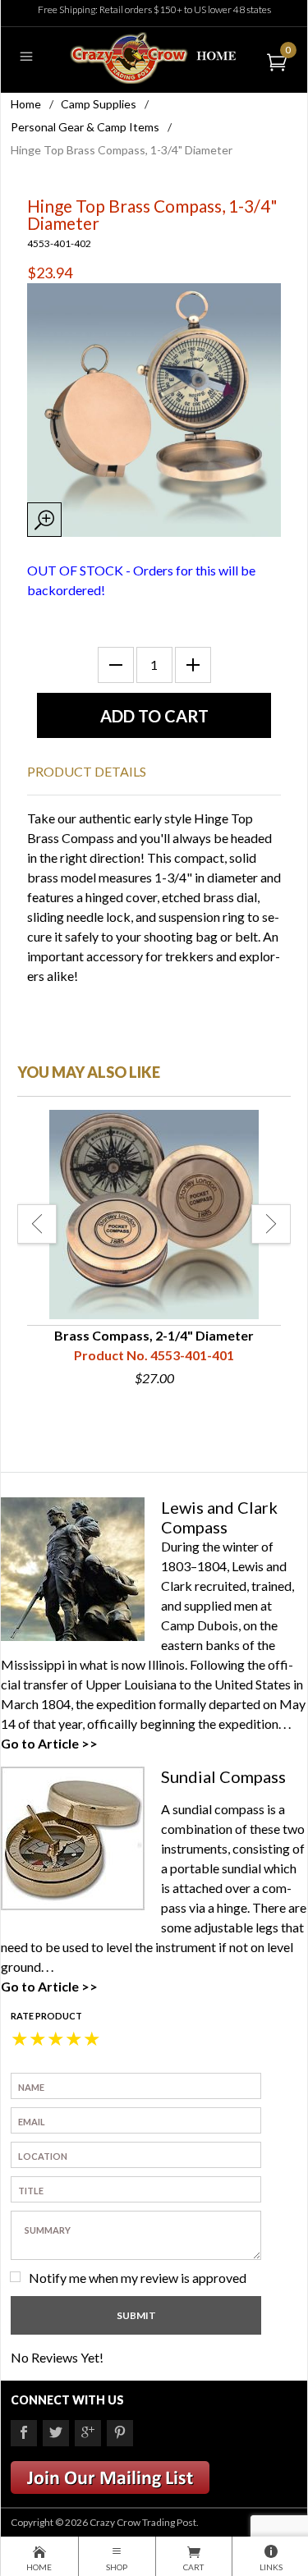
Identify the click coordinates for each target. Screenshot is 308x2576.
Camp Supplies (99, 104)
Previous (37, 1224)
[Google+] (88, 2433)
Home (26, 104)
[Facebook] (24, 2433)
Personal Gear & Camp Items (85, 127)
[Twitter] (56, 2433)
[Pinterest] (120, 2433)
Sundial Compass (223, 1776)
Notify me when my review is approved (138, 2278)
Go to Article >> (49, 1743)
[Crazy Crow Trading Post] (154, 56)
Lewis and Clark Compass (219, 1517)
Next (271, 1224)
